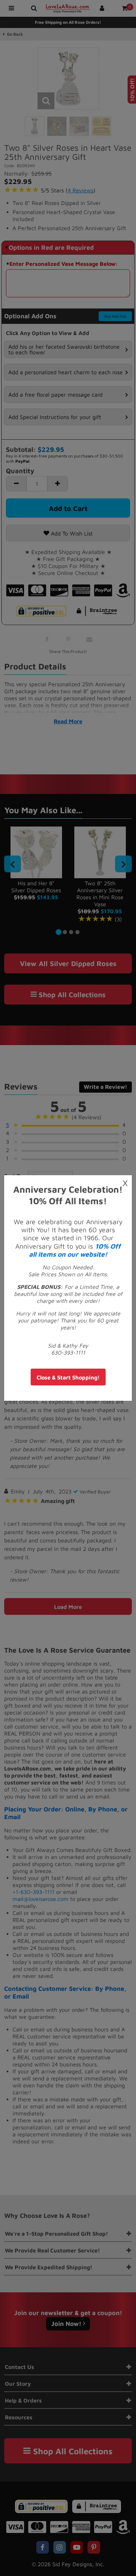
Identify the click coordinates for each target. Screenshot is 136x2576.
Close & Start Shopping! (68, 1377)
